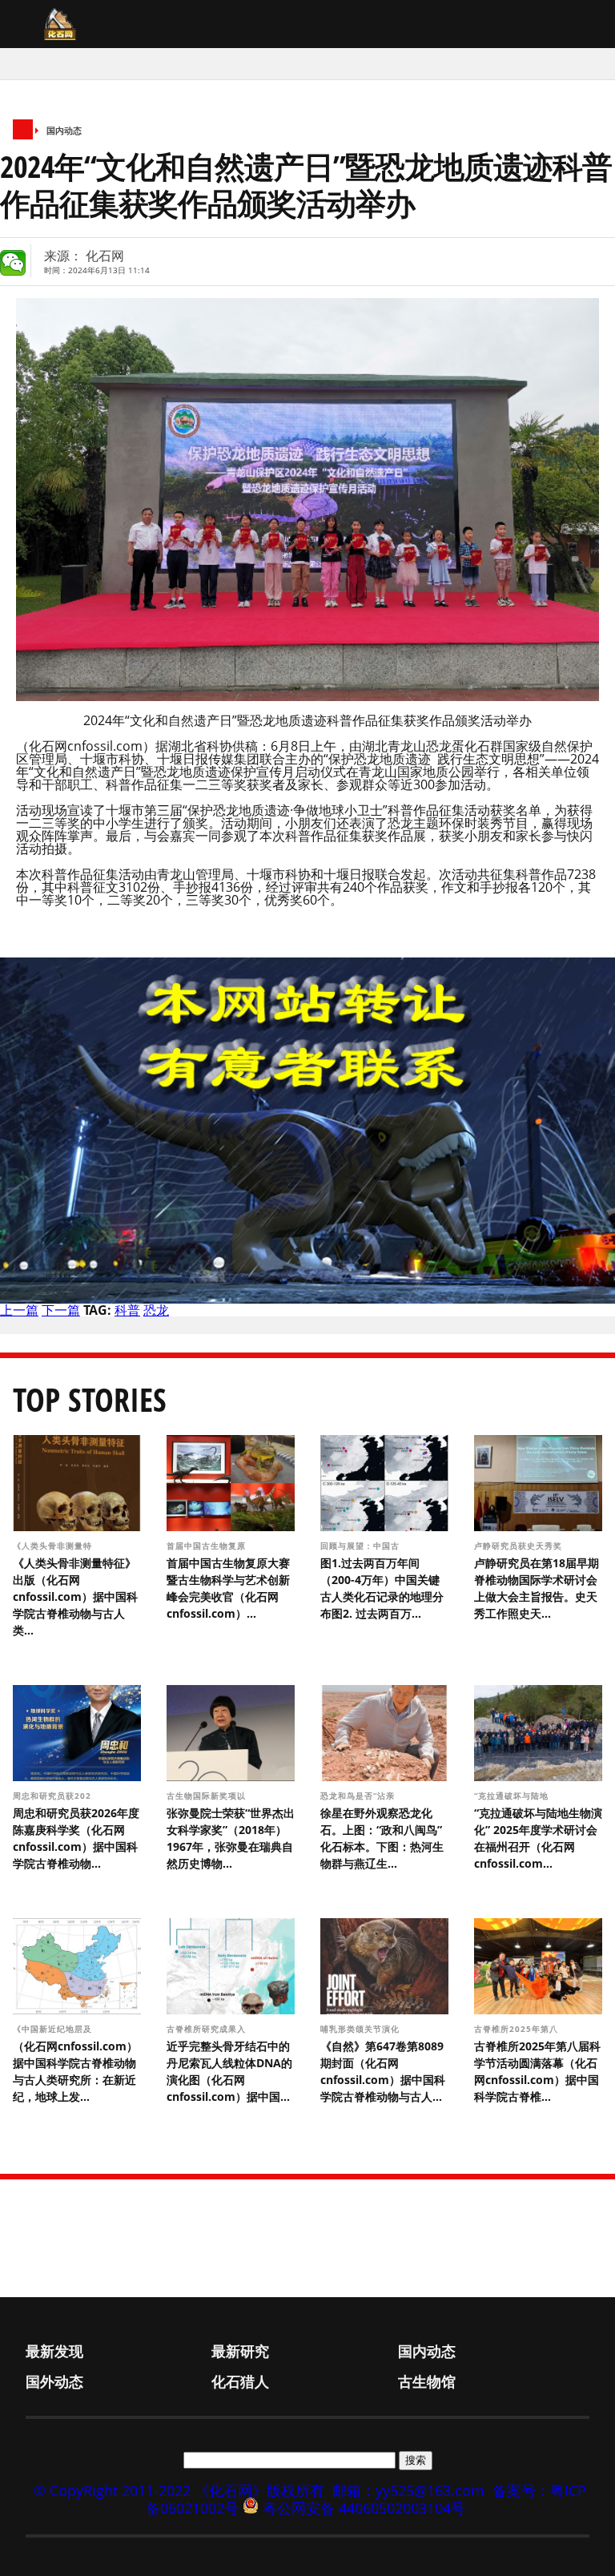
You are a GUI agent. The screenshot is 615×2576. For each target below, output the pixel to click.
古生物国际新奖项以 (208, 1796)
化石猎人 (240, 2381)
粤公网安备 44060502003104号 (364, 2508)
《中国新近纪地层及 (54, 2029)
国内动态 (64, 130)
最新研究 (240, 2351)
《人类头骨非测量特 (54, 1546)
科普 (127, 1310)
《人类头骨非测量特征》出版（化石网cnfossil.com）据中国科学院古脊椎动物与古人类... (75, 1596)
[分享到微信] (13, 263)
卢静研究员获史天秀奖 (518, 1546)
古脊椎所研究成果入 (208, 2029)
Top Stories (90, 1399)
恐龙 (156, 1310)
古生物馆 (427, 2381)
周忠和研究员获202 (54, 1796)
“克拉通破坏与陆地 (513, 1796)
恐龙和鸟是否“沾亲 (359, 1796)
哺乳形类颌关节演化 (362, 2029)
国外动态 (54, 2381)
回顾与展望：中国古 (362, 1546)
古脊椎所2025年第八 (518, 2029)
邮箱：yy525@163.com (408, 2490)
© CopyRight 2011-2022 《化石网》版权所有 (179, 2490)
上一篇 (19, 1310)
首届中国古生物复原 (208, 1546)
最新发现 (54, 2351)
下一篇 (61, 1310)
